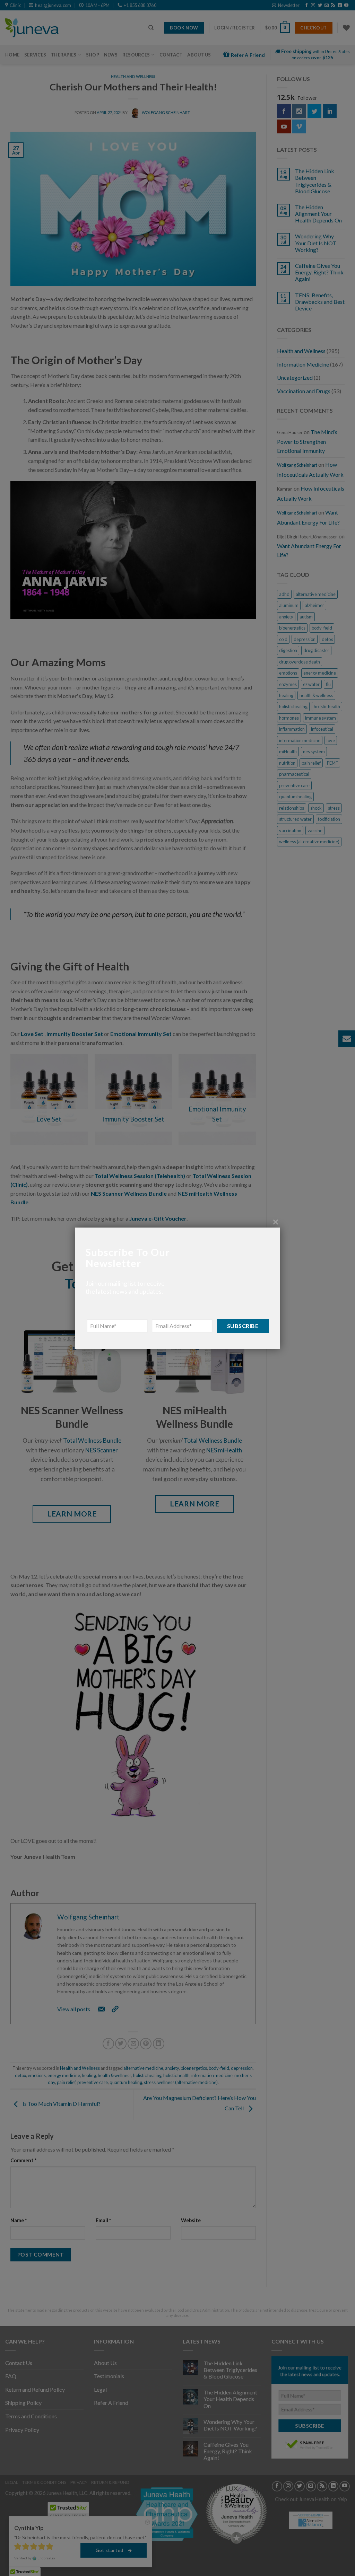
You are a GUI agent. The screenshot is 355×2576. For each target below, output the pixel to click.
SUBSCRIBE (243, 1325)
